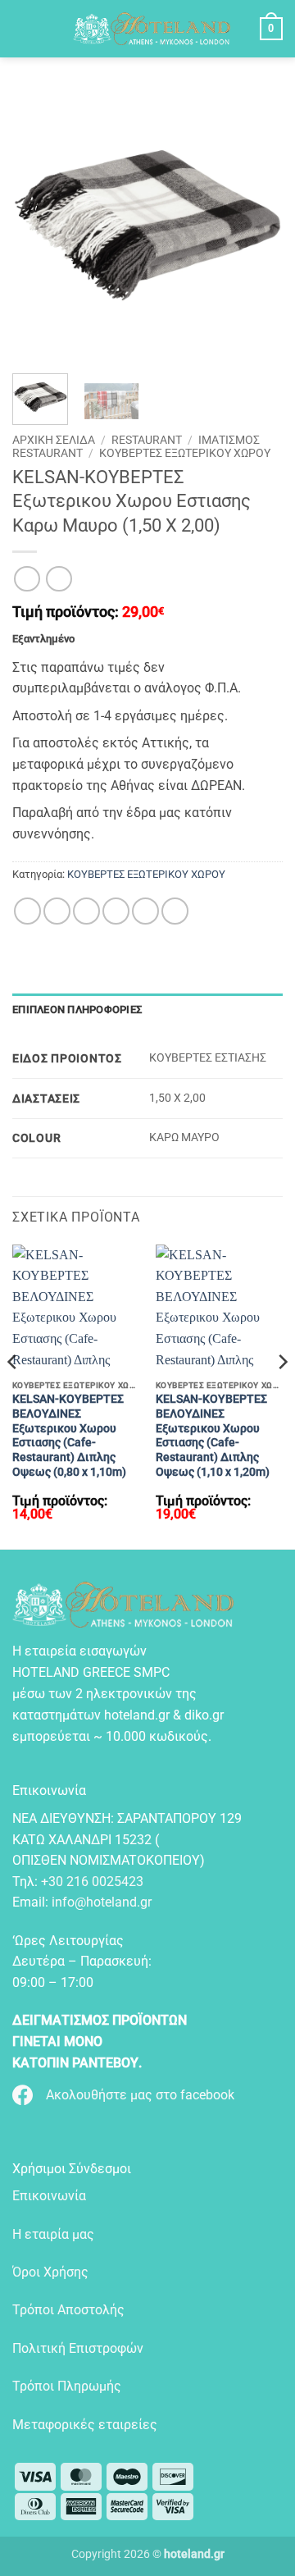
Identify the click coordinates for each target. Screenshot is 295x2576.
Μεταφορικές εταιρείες (85, 2425)
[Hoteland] (151, 29)
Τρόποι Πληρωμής (67, 2386)
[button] (28, 29)
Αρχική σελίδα (54, 440)
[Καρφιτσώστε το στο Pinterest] (145, 911)
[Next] (282, 1395)
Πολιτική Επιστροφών (78, 2348)
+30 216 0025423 (92, 1882)
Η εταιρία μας (53, 2234)
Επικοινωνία (49, 2196)
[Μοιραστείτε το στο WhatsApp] (27, 911)
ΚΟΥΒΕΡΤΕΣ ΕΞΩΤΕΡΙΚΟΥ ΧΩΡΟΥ (185, 453)
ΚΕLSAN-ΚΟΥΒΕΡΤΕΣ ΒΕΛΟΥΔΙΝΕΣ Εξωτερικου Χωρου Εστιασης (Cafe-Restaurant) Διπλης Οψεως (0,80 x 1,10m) (69, 1435)
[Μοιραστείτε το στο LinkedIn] (175, 911)
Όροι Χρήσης (50, 2272)
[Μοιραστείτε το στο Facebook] (57, 911)
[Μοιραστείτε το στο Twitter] (86, 911)
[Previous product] (59, 579)
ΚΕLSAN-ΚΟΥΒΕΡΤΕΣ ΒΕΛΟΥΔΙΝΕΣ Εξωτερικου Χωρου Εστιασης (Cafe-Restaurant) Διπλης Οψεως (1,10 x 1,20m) (213, 1435)
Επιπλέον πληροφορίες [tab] (77, 1009)
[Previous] (13, 1395)
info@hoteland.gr (102, 1902)
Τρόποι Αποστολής (68, 2310)
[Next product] (27, 579)
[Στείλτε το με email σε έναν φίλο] (116, 911)
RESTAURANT (147, 440)
